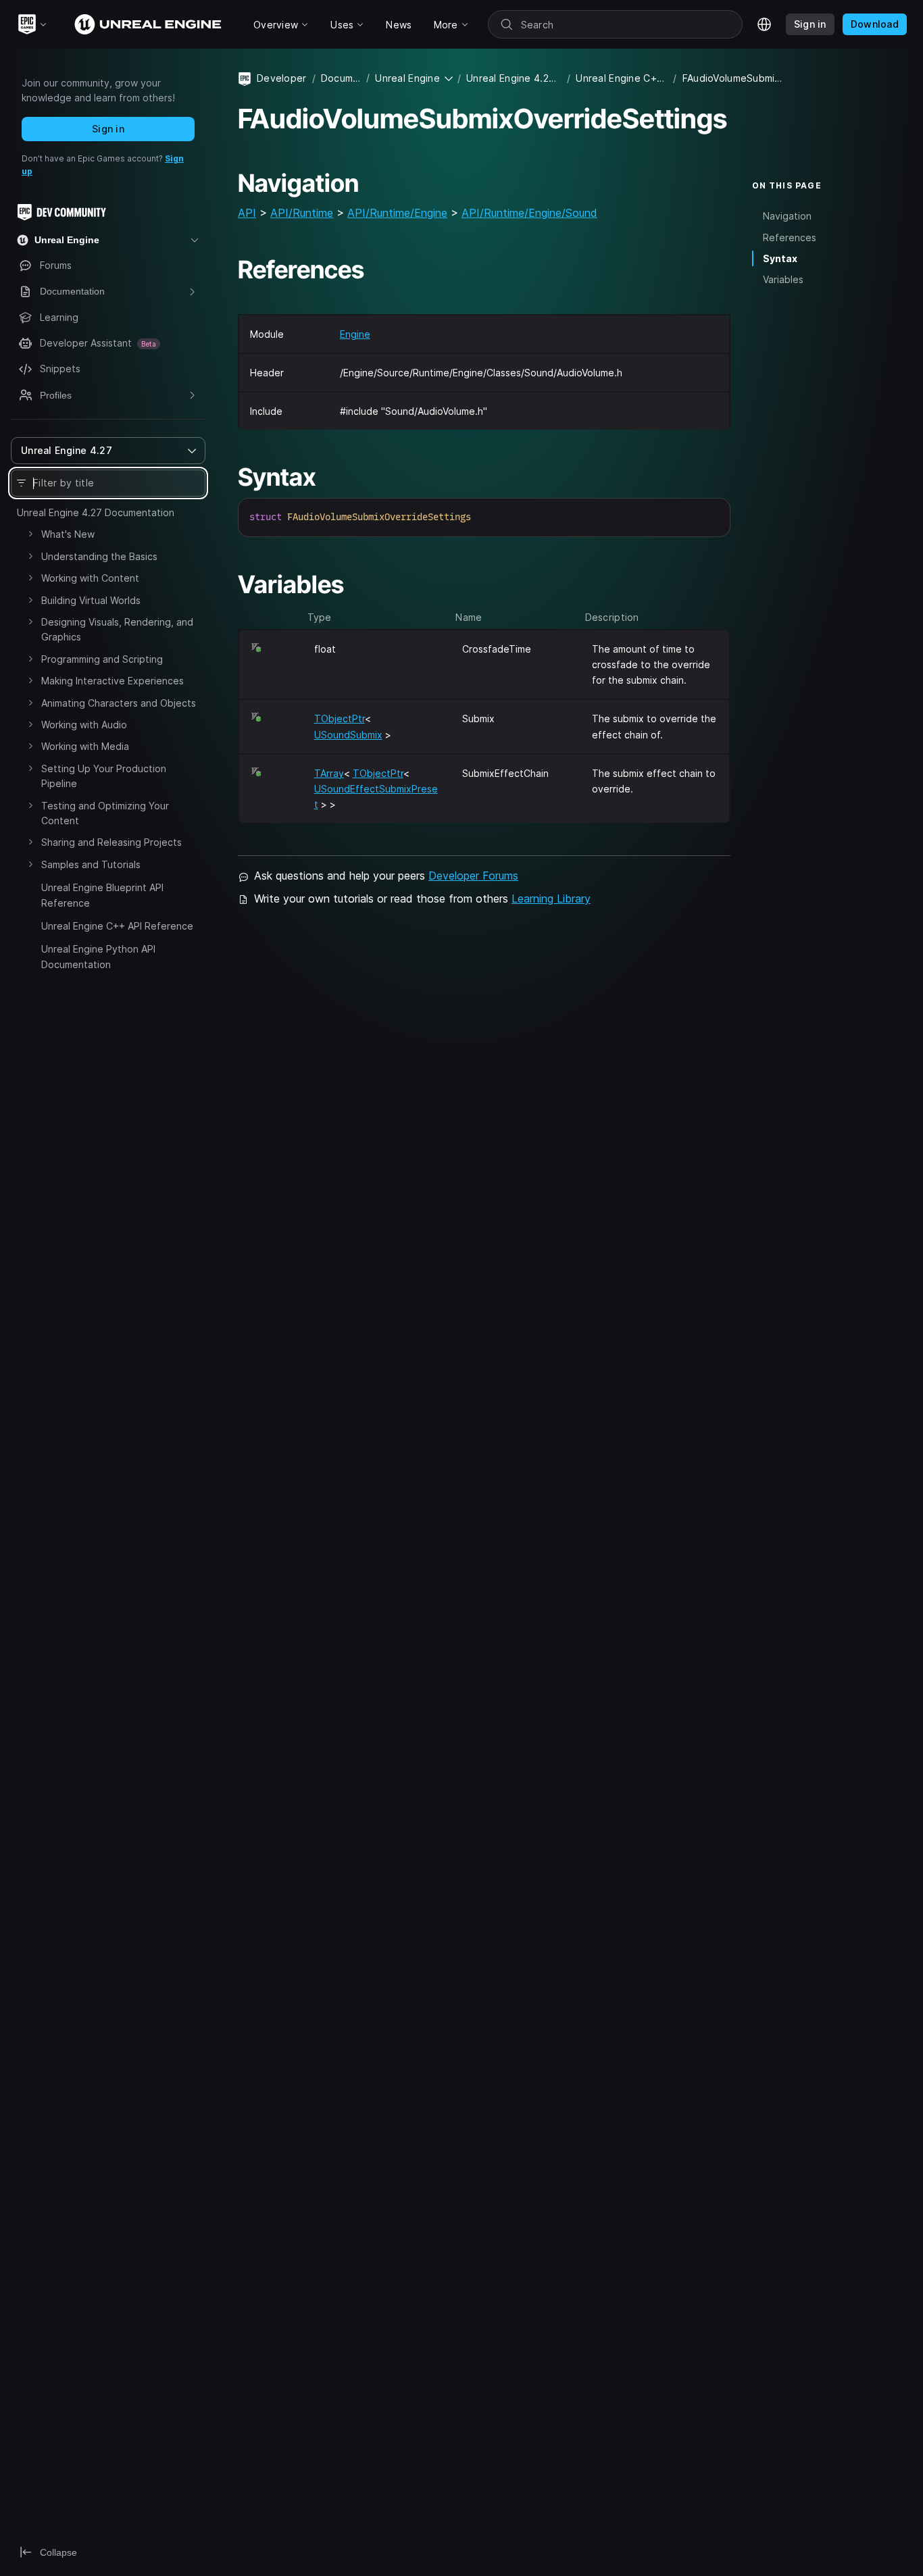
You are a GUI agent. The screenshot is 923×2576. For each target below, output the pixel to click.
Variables (783, 279)
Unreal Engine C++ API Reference (117, 926)
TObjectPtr (340, 718)
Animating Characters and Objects (119, 703)
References (790, 237)
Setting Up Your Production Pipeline (104, 776)
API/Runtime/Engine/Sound (529, 213)
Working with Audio (84, 725)
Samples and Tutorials (91, 864)
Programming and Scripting (102, 659)
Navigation (787, 217)
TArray (329, 773)
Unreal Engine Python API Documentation (98, 956)
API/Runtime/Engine (397, 213)
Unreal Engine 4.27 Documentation (96, 512)
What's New (68, 534)
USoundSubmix (348, 735)
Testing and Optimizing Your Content (105, 813)
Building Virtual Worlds (91, 600)
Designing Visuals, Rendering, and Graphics (117, 629)
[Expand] (30, 534)
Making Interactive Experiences (113, 681)
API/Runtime (302, 213)
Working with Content (90, 578)
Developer (282, 78)
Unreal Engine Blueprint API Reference (102, 895)
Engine (355, 334)
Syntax (780, 258)
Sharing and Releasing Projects (111, 842)
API (247, 213)
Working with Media (85, 746)
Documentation (341, 78)
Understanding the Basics (99, 556)
